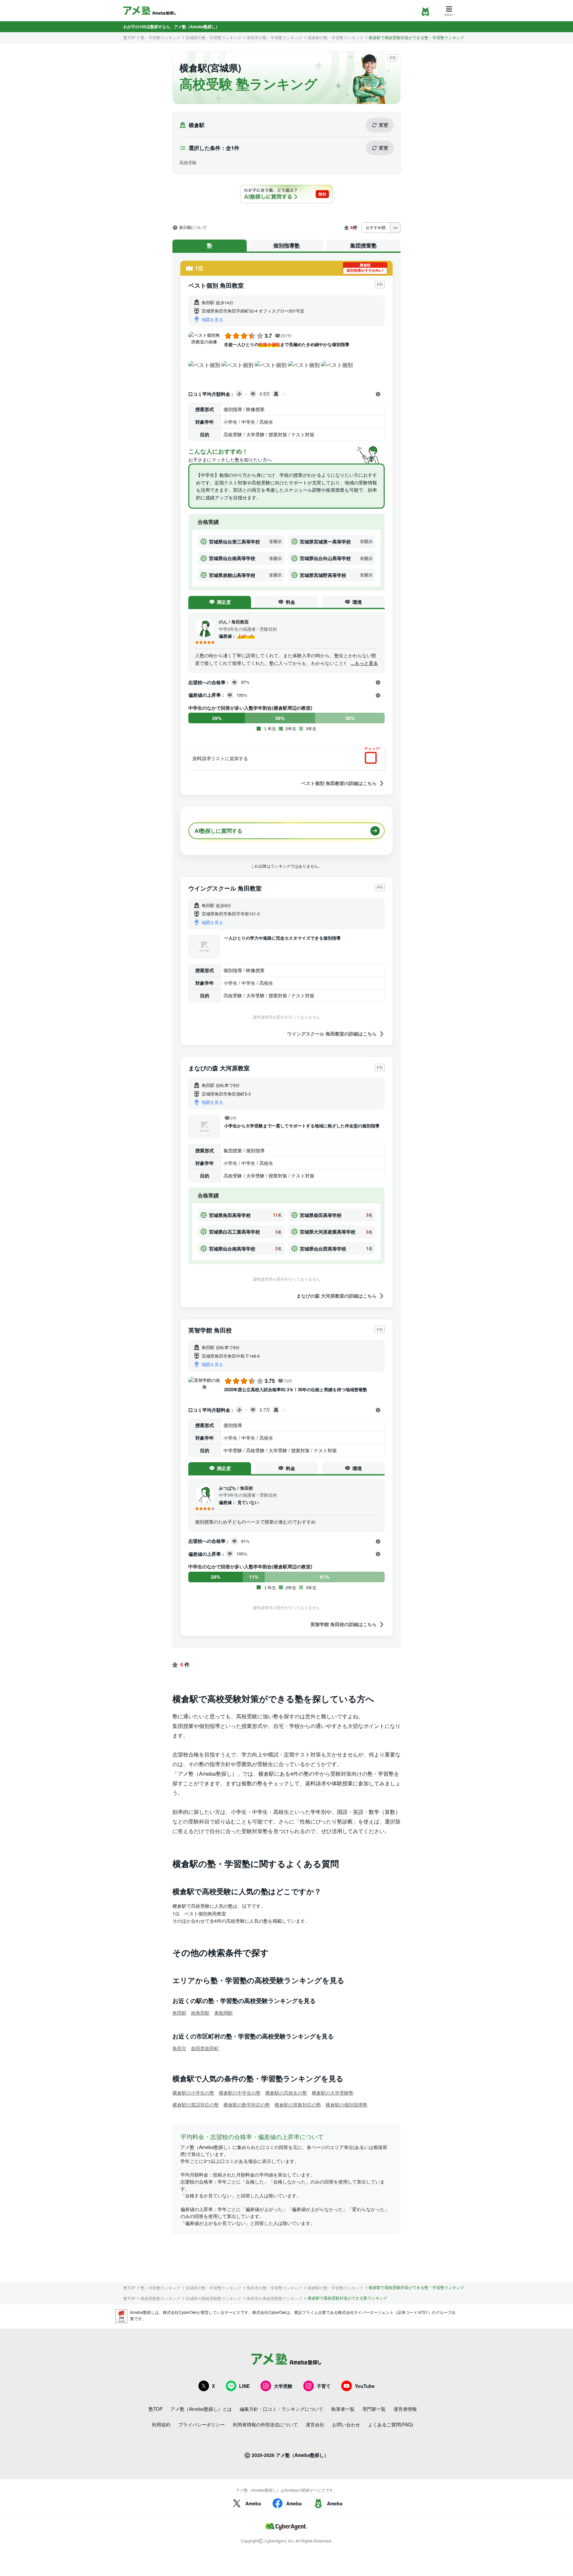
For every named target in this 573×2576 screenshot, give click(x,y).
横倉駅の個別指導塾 (347, 2105)
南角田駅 (200, 2013)
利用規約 (161, 2424)
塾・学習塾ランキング (160, 37)
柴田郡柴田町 (205, 2048)
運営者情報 (405, 2409)
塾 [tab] (210, 245)
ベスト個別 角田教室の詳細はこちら (339, 783)
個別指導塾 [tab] (286, 245)
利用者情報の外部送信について (265, 2424)
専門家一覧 (374, 2409)
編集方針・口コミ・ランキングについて (282, 2409)
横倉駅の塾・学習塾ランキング (336, 37)
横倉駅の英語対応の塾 (196, 2105)
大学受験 (283, 2386)
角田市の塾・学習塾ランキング (275, 37)
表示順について (193, 228)
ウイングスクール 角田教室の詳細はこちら (332, 1034)
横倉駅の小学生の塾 (193, 2093)
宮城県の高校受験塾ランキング (214, 2298)
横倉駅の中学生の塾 (240, 2093)
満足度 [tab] (224, 602)
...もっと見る (364, 663)
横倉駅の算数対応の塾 (298, 2105)
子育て (324, 2386)
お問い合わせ (346, 2424)
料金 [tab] (290, 602)
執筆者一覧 (343, 2409)
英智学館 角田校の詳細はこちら (344, 1624)
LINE (244, 2386)
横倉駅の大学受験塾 (333, 2093)
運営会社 (315, 2424)
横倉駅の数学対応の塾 (247, 2105)
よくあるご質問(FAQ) (391, 2424)
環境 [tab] (357, 602)
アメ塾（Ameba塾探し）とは (201, 2409)
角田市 (179, 2048)
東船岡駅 (223, 2013)
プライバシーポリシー (202, 2424)
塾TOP (129, 37)
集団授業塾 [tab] (363, 245)
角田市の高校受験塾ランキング (275, 2298)
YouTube (365, 2386)
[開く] (378, 394)
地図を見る (212, 319)
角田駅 (179, 2013)
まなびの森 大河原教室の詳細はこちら (337, 1296)
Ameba (253, 2503)
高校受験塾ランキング (160, 2298)
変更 (384, 125)
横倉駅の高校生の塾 (286, 2093)
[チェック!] (372, 758)
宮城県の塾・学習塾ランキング (214, 37)
